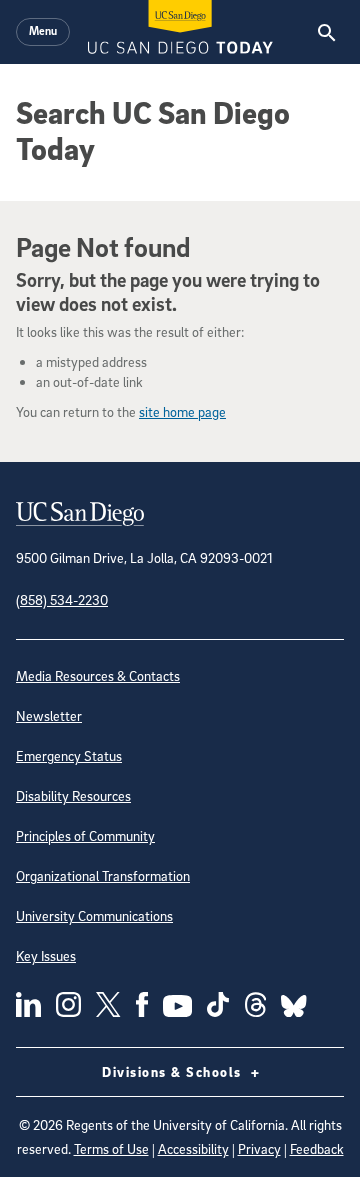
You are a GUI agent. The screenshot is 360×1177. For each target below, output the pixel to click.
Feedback (317, 1148)
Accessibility (193, 1148)
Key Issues (46, 955)
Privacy (259, 1148)
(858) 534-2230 (62, 599)
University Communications (94, 915)
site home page (182, 411)
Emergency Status (69, 755)
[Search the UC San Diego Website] (326, 32)
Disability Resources (73, 795)
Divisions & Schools (174, 1071)
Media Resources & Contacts (98, 675)
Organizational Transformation (103, 875)
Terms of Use (111, 1148)
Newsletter (49, 715)
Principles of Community (85, 835)
